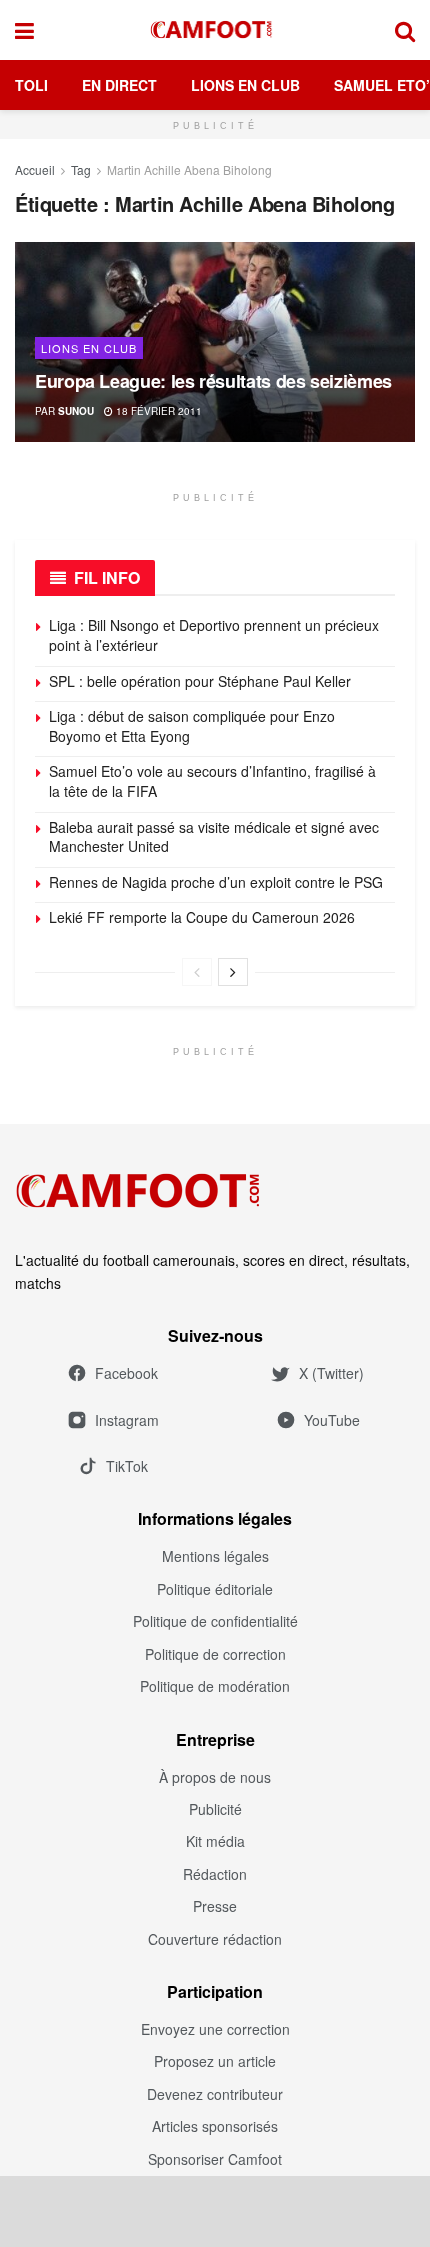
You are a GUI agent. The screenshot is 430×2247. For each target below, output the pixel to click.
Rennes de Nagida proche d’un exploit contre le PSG (216, 882)
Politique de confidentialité (215, 1621)
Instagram (127, 1420)
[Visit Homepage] (215, 30)
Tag (81, 169)
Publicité (215, 1809)
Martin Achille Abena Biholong (189, 169)
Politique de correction (215, 1654)
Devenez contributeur (215, 2094)
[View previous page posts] (197, 972)
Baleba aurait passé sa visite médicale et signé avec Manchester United (214, 837)
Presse (215, 1906)
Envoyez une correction (215, 2029)
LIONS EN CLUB (89, 348)
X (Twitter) (331, 1373)
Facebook (126, 1373)
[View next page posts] (233, 972)
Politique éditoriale (215, 1589)
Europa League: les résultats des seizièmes (213, 381)
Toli (31, 85)
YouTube (332, 1420)
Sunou (76, 411)
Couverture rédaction (215, 1939)
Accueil (35, 169)
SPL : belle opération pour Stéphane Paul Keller (202, 681)
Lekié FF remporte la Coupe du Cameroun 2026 (202, 917)
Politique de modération (215, 1686)
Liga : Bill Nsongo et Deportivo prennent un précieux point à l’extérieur (214, 635)
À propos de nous (215, 1777)
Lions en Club (245, 85)
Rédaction (215, 1874)
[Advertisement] (215, 2211)
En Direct (119, 85)
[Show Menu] (24, 30)
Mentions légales (215, 1556)
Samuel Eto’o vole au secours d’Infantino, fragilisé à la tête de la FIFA (212, 781)
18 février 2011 (157, 411)
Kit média (215, 1841)
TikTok (127, 1466)
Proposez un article (215, 2061)
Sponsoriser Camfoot (215, 2159)
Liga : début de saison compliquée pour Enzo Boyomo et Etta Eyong (192, 726)
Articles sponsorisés (215, 2126)
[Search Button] (405, 30)
